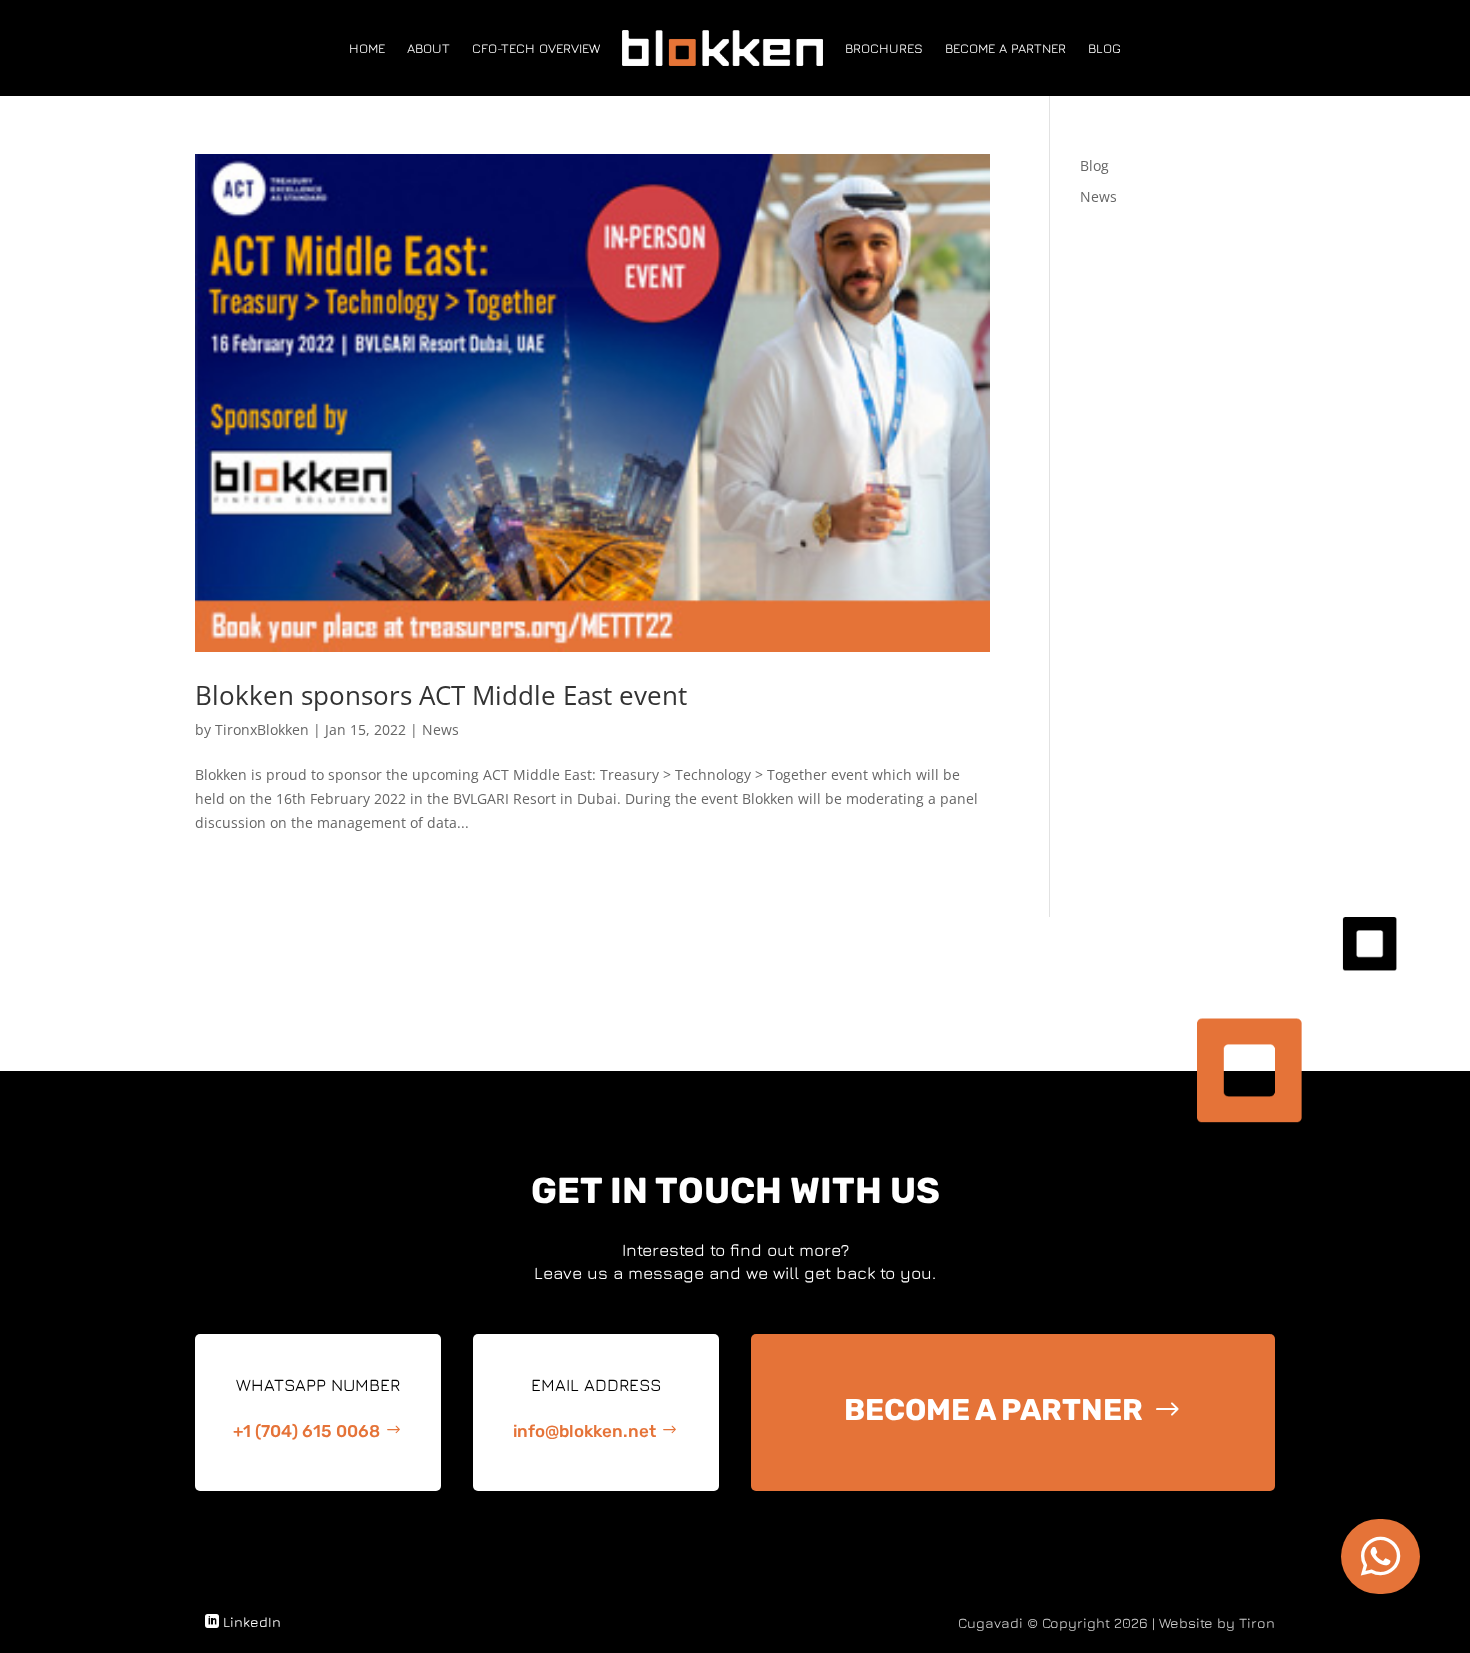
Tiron (1257, 1622)
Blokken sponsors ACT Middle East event (441, 695)
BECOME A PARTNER (993, 1410)
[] (1380, 1588)
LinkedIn (252, 1621)
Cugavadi (990, 1622)
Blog (1104, 48)
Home (367, 48)
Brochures (884, 48)
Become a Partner (1005, 48)
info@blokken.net (584, 1431)
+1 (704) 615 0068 (306, 1431)
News (440, 729)
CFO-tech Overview (536, 48)
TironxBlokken (262, 729)
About (428, 48)
